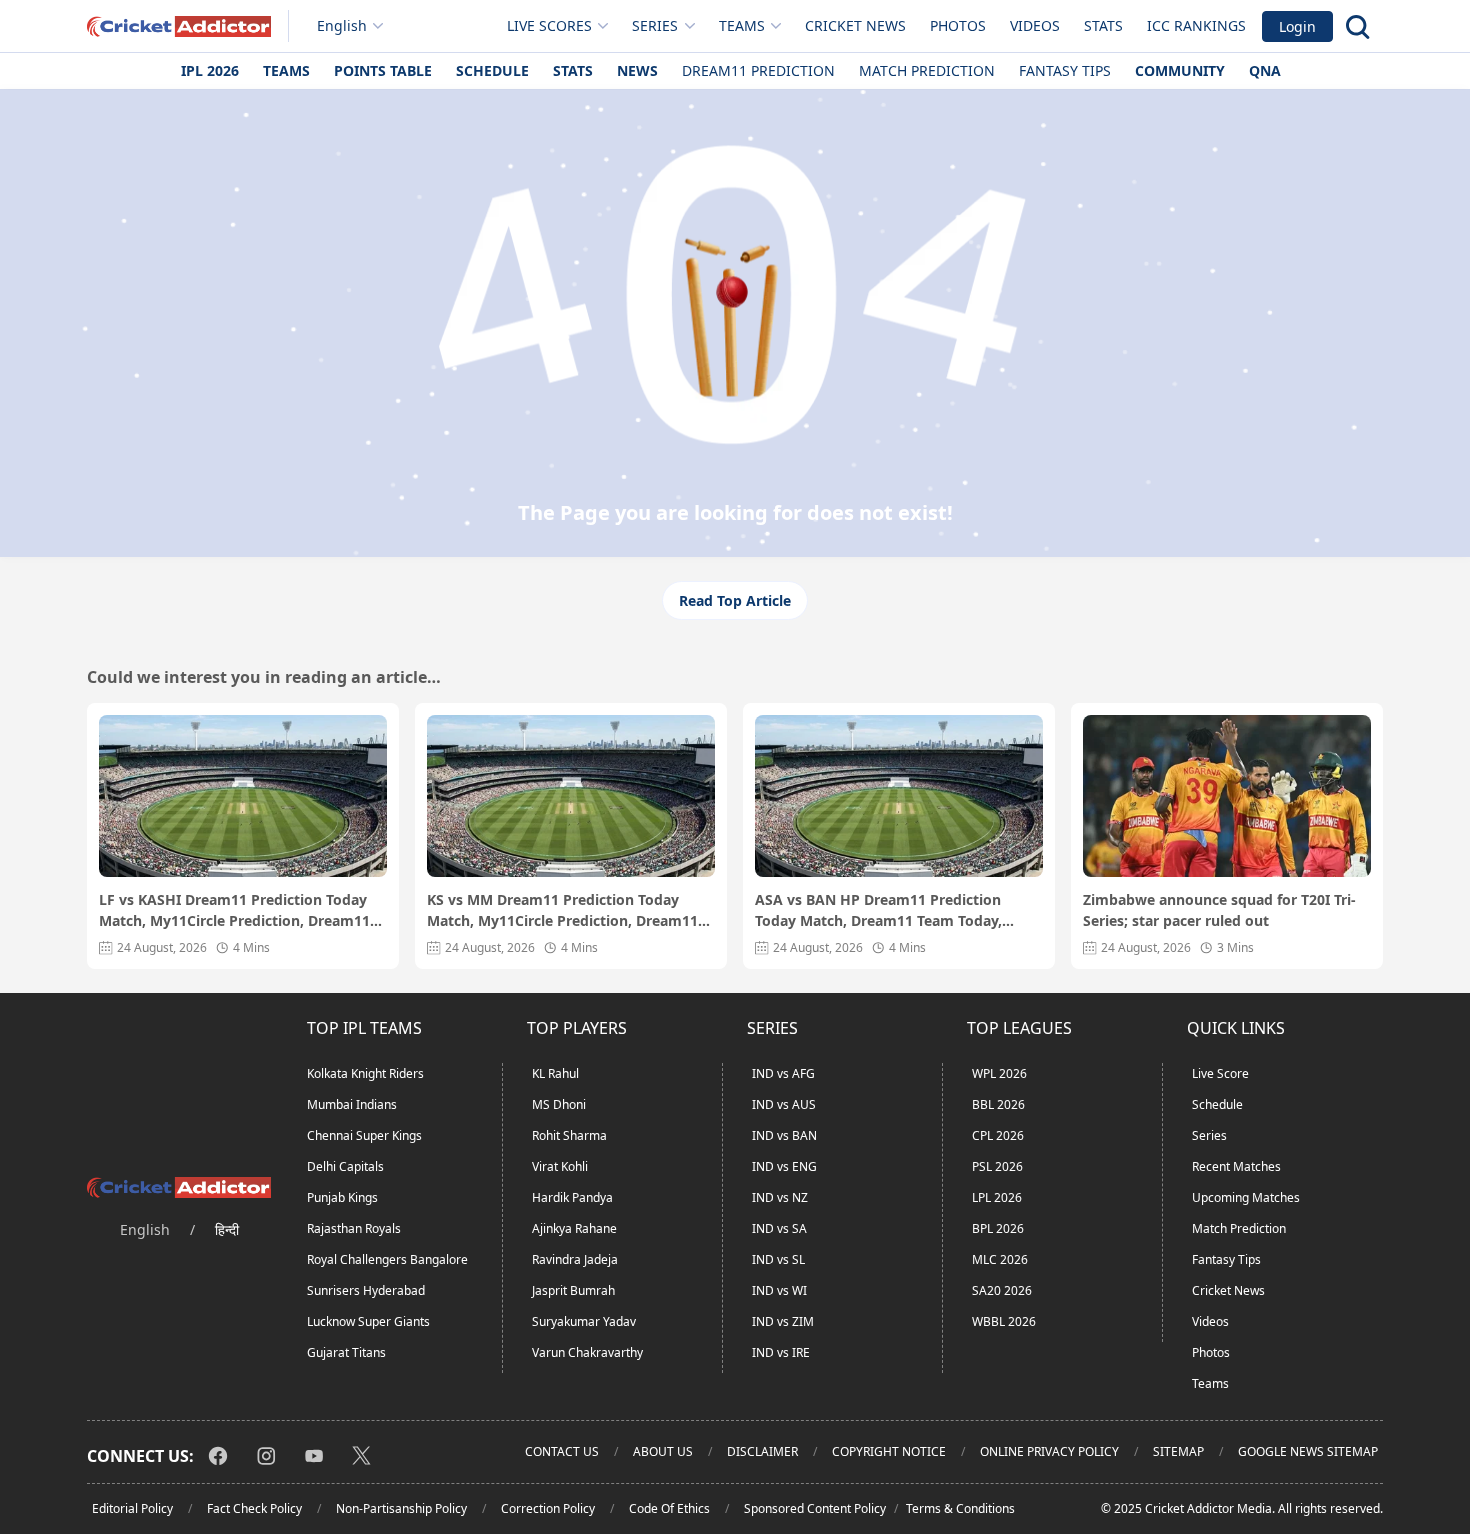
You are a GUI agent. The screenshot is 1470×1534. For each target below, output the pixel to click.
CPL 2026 (998, 1135)
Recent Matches (1236, 1166)
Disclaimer (762, 1451)
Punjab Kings (342, 1197)
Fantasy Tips (1065, 70)
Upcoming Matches (1246, 1197)
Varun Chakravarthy (587, 1352)
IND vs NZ (780, 1197)
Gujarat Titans (346, 1352)
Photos (958, 25)
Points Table (383, 70)
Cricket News (855, 25)
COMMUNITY (1180, 70)
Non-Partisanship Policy (401, 1508)
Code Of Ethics (669, 1508)
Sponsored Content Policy (815, 1508)
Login (1297, 26)
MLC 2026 (1000, 1259)
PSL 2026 (997, 1166)
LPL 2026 (997, 1197)
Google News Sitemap (1308, 1451)
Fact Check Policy (254, 1508)
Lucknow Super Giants (368, 1321)
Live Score (1220, 1073)
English (342, 25)
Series (1209, 1135)
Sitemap (1178, 1451)
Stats (1103, 25)
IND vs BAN (784, 1135)
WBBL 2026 (1004, 1321)
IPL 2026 (210, 70)
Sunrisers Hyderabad (366, 1290)
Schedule (492, 70)
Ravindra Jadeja (575, 1259)
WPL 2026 (999, 1073)
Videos (1035, 25)
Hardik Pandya (572, 1197)
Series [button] (655, 25)
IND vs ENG (784, 1166)
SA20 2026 (1002, 1290)
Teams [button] (742, 25)
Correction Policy (548, 1508)
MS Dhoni (559, 1104)
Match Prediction (927, 70)
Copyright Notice (889, 1451)
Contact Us (562, 1451)
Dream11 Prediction (758, 70)
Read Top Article (735, 600)
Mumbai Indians (352, 1104)
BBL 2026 (998, 1104)
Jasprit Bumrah (573, 1290)
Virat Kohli (560, 1166)
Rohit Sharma (569, 1135)
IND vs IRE (781, 1352)
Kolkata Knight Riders (365, 1073)
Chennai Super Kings (364, 1135)
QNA (1265, 70)
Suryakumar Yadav (584, 1321)
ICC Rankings (1196, 25)
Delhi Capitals (345, 1166)
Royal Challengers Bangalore (387, 1259)
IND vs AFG (783, 1073)
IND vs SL (778, 1259)
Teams (286, 70)
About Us (663, 1451)
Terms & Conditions (960, 1508)
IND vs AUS (784, 1104)
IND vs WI (779, 1290)
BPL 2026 (998, 1228)
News (637, 70)
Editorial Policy (132, 1508)
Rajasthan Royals (354, 1228)
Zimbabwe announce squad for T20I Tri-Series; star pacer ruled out (1219, 910)
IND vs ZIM (783, 1321)
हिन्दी (227, 1229)
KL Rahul (555, 1073)
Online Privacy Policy (1049, 1451)
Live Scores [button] (549, 25)
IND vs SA (779, 1228)
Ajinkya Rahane (574, 1228)
